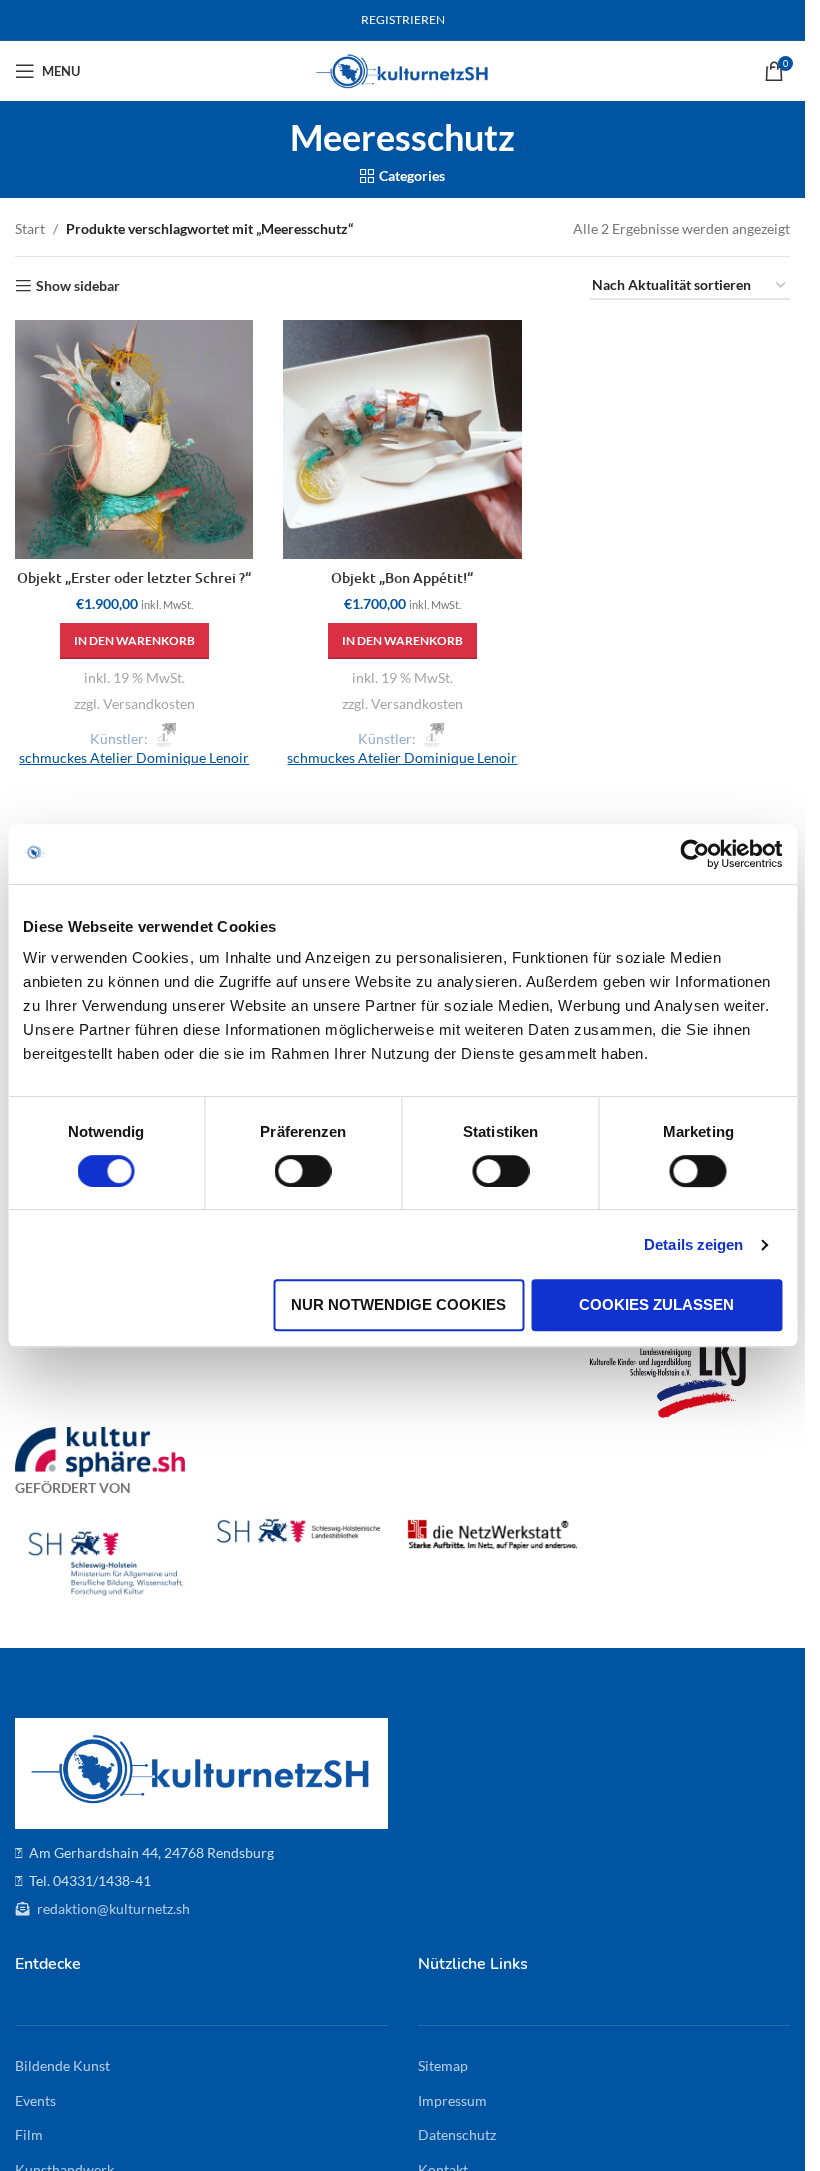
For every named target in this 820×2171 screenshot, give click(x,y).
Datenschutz (457, 2134)
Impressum (452, 2100)
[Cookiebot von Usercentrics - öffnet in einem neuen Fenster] (694, 854)
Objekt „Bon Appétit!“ (402, 577)
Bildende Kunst (62, 2065)
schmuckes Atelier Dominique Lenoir (134, 757)
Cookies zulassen (656, 1304)
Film (29, 2134)
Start (30, 228)
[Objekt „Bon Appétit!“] (402, 439)
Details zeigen (693, 1244)
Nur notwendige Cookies (398, 1304)
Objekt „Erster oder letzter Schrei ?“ (134, 577)
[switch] (303, 1171)
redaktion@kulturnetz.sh (112, 1908)
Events (35, 2100)
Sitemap (443, 2065)
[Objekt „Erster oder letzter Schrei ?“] (134, 439)
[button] (134, 641)
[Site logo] (402, 69)
